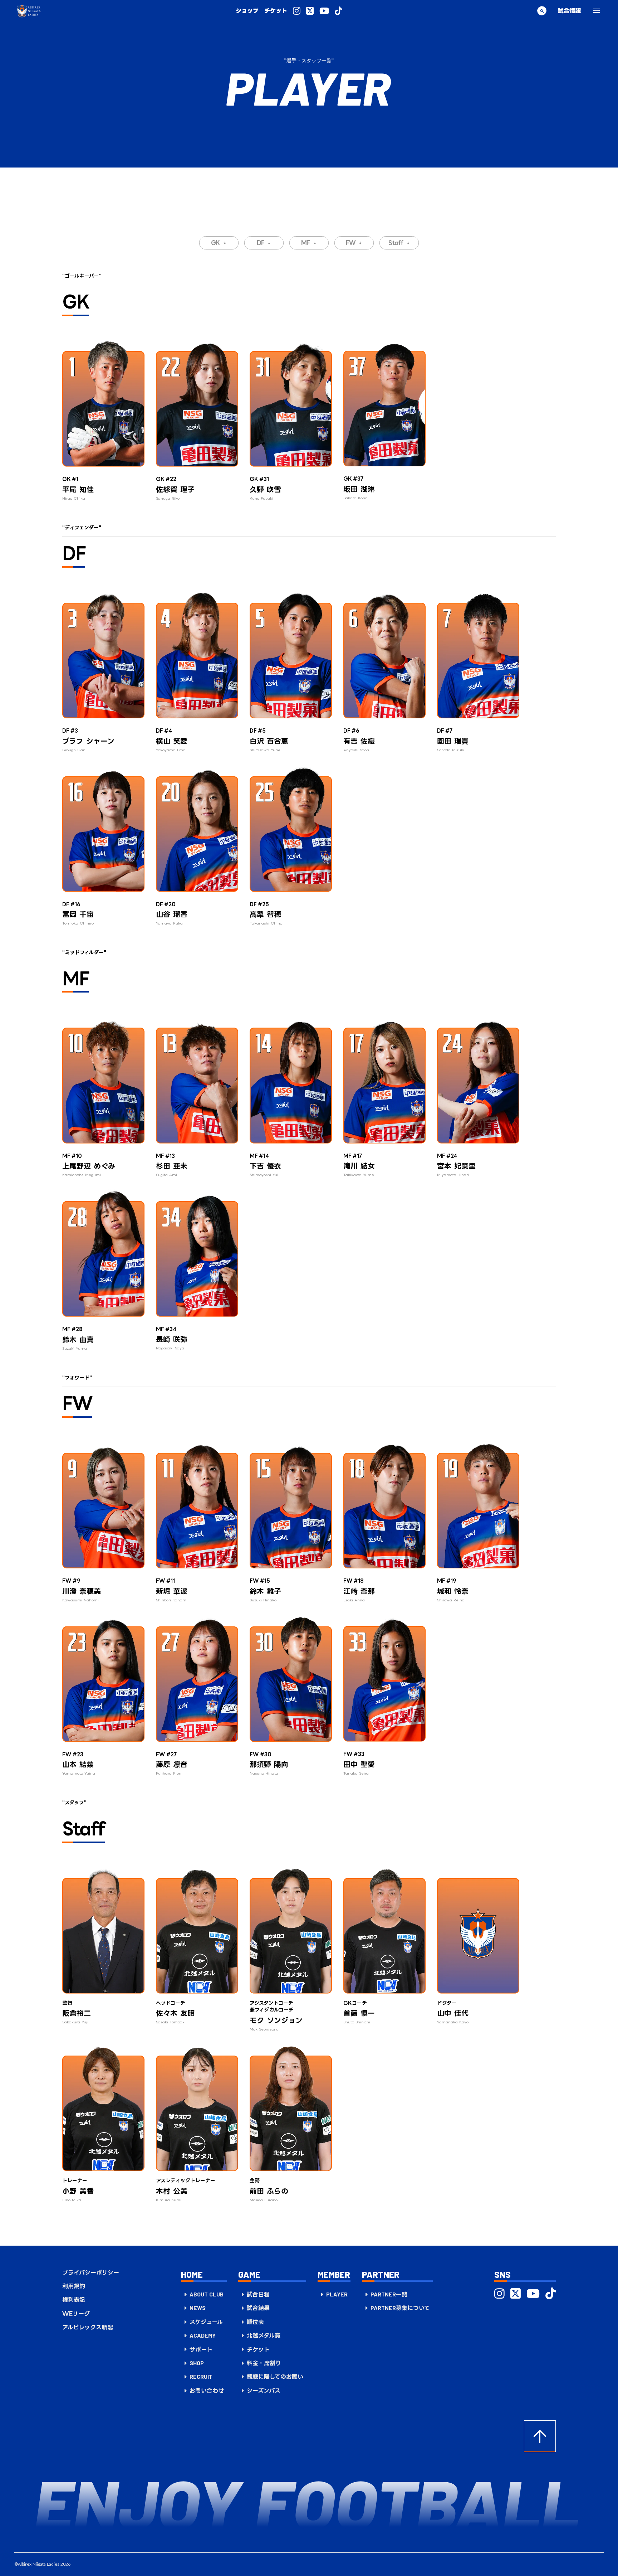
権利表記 (74, 2300)
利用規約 (74, 2286)
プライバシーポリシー (91, 2272)
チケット (276, 11)
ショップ (247, 11)
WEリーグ (76, 2314)
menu (597, 11)
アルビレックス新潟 (88, 2327)
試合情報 (569, 11)
